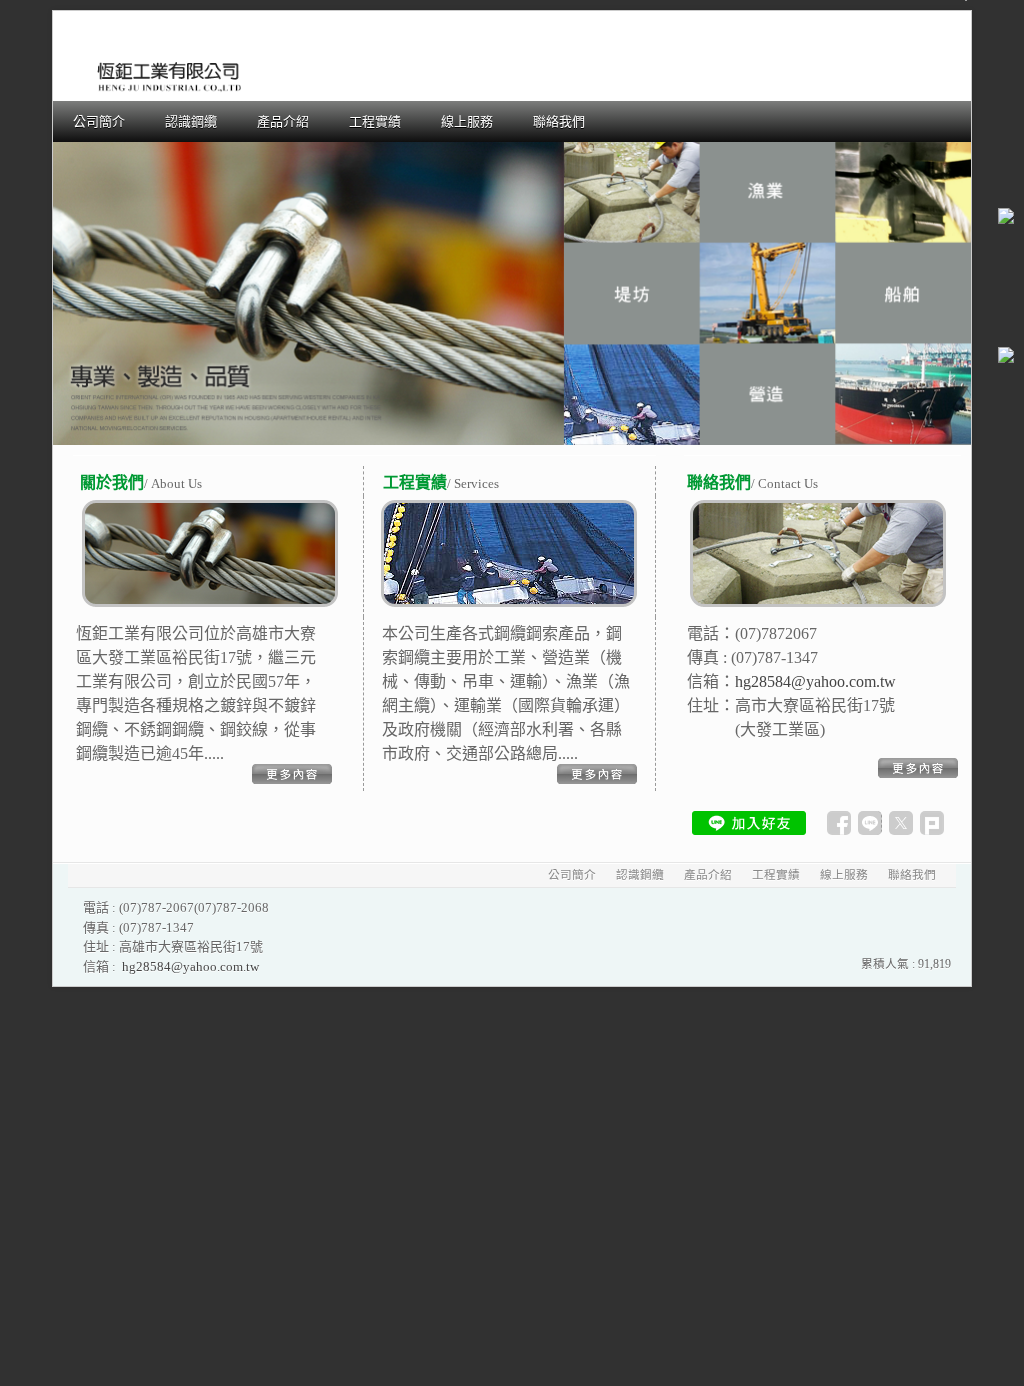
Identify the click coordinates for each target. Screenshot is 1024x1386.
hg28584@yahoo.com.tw (190, 966)
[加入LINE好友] (749, 823)
